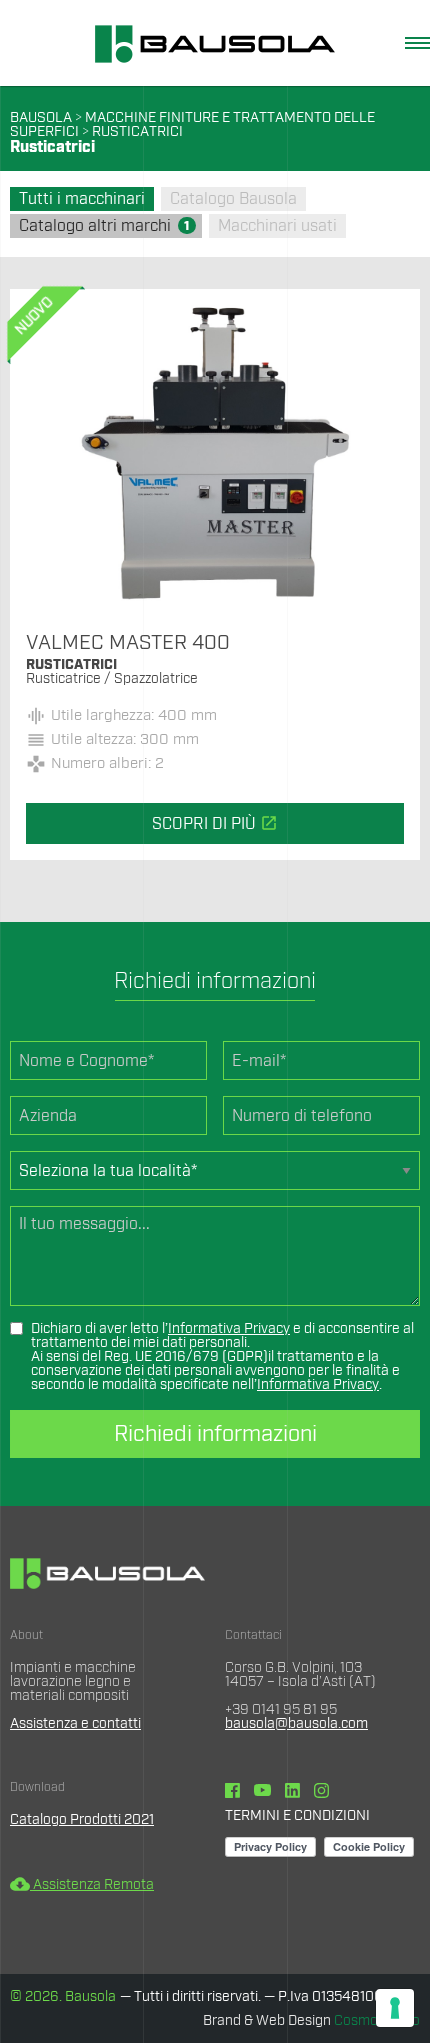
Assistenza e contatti (75, 1724)
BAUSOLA (41, 118)
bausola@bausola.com (296, 1724)
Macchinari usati (277, 226)
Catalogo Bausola (233, 199)
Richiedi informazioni (215, 1434)
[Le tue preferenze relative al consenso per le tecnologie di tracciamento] (395, 2008)
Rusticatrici (137, 132)
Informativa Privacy (229, 1329)
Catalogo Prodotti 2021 (82, 1820)
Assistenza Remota (82, 1885)
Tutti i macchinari (82, 199)
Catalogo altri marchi (104, 226)
